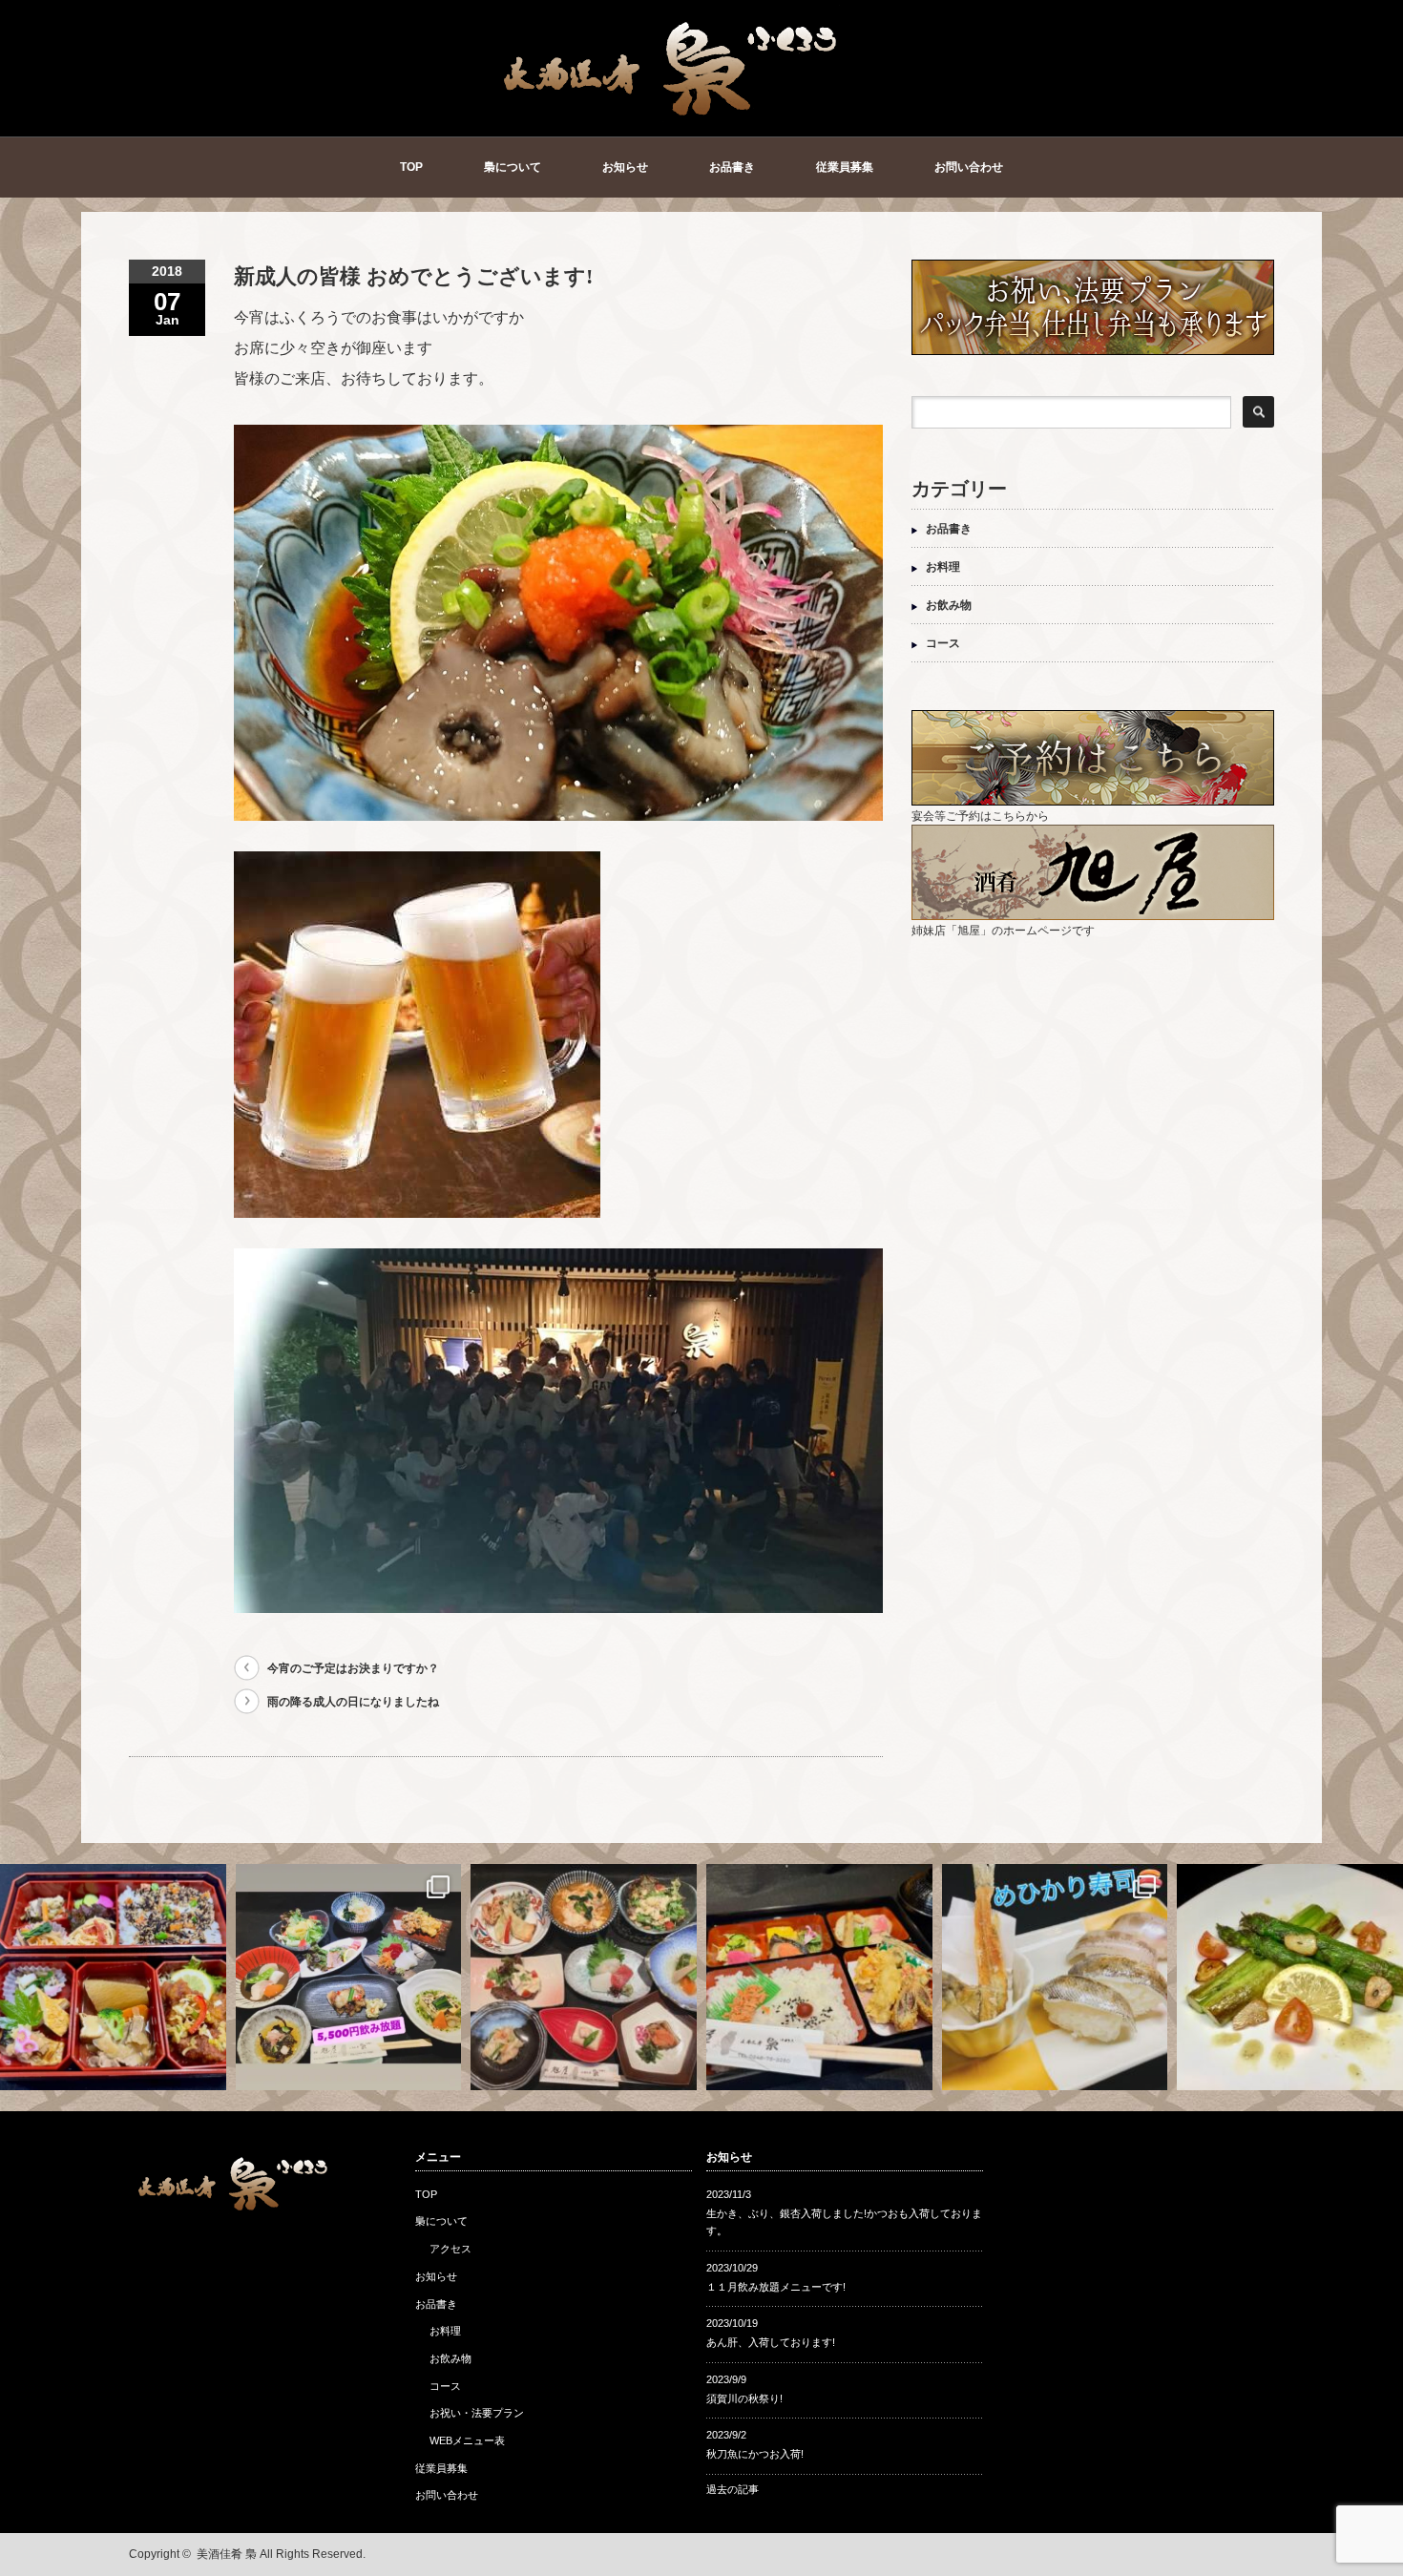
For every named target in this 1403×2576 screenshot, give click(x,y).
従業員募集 (845, 167)
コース (943, 643)
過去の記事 (733, 2489)
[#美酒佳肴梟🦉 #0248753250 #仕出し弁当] (113, 1977)
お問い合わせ (969, 167)
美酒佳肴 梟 (227, 2554)
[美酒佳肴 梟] (672, 112)
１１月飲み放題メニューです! (776, 2287)
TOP (411, 167)
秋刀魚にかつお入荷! (755, 2454)
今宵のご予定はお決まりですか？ (353, 1668)
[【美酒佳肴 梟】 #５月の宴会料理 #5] (584, 1977)
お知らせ (625, 167)
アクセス (450, 2249)
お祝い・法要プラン (477, 2413)
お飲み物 (949, 605)
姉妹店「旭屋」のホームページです (1003, 931)
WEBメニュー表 (467, 2440)
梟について (513, 167)
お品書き (732, 167)
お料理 (943, 567)
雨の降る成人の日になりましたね (353, 1702)
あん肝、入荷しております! (771, 2342)
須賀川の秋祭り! (744, 2398)
